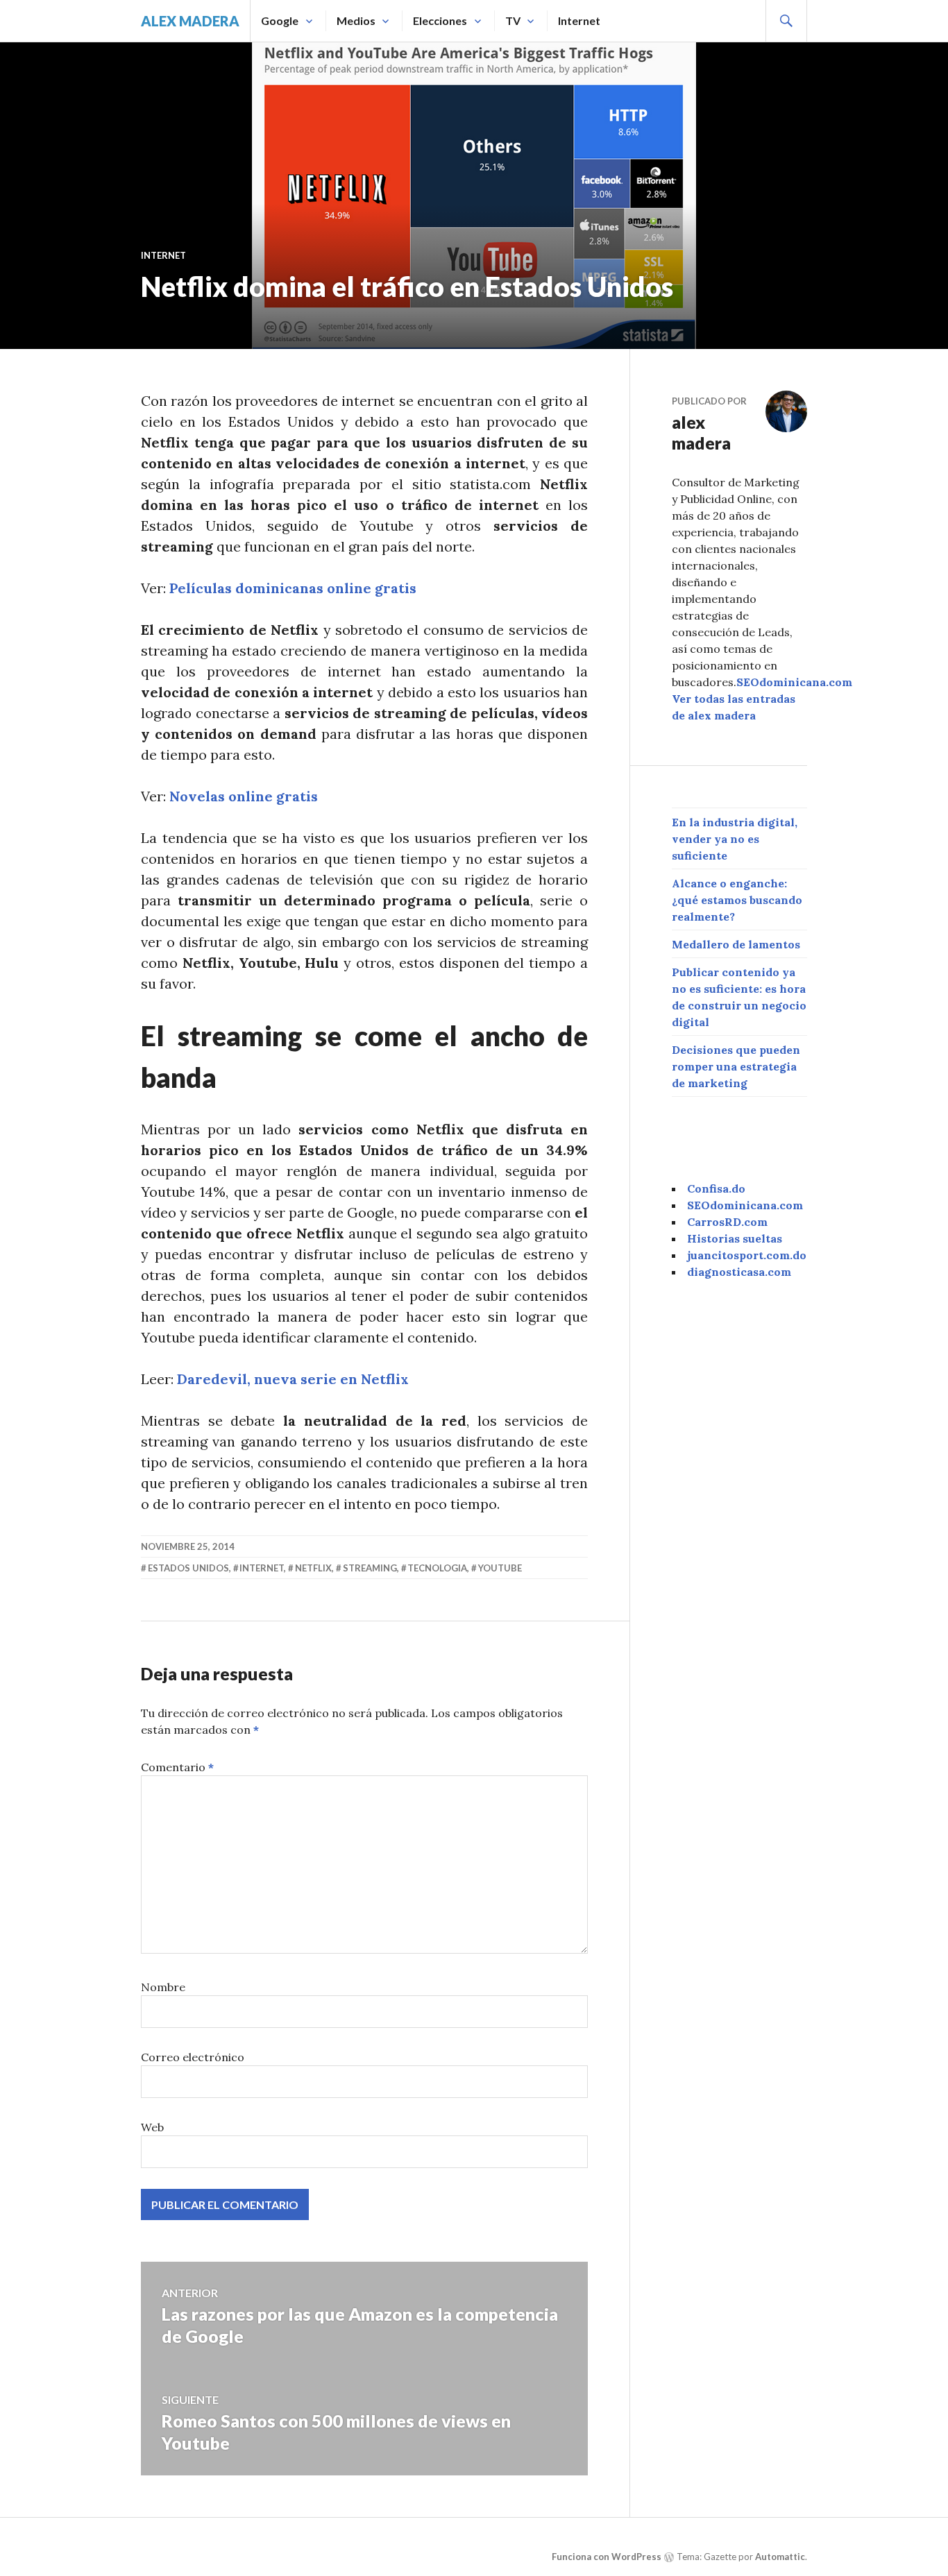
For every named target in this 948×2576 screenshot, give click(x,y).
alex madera (190, 21)
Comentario (177, 1767)
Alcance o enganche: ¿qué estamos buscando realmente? (737, 900)
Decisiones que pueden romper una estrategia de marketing (736, 1066)
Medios (356, 20)
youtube (500, 1568)
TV (513, 20)
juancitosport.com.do (747, 1255)
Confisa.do (716, 1188)
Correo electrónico (193, 2057)
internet (262, 1568)
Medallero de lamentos (736, 944)
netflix (313, 1568)
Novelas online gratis (244, 796)
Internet (579, 20)
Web (152, 2127)
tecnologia (437, 1568)
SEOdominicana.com (794, 682)
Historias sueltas (735, 1238)
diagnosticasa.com (739, 1272)
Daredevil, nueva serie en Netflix (293, 1379)
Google (280, 20)
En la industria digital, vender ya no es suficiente (735, 839)
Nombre (163, 1987)
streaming (370, 1568)
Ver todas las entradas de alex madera (734, 707)
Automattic (780, 2557)
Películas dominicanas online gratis (293, 588)
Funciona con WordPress (607, 2557)
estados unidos (188, 1568)
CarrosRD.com (727, 1222)
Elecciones (440, 20)
